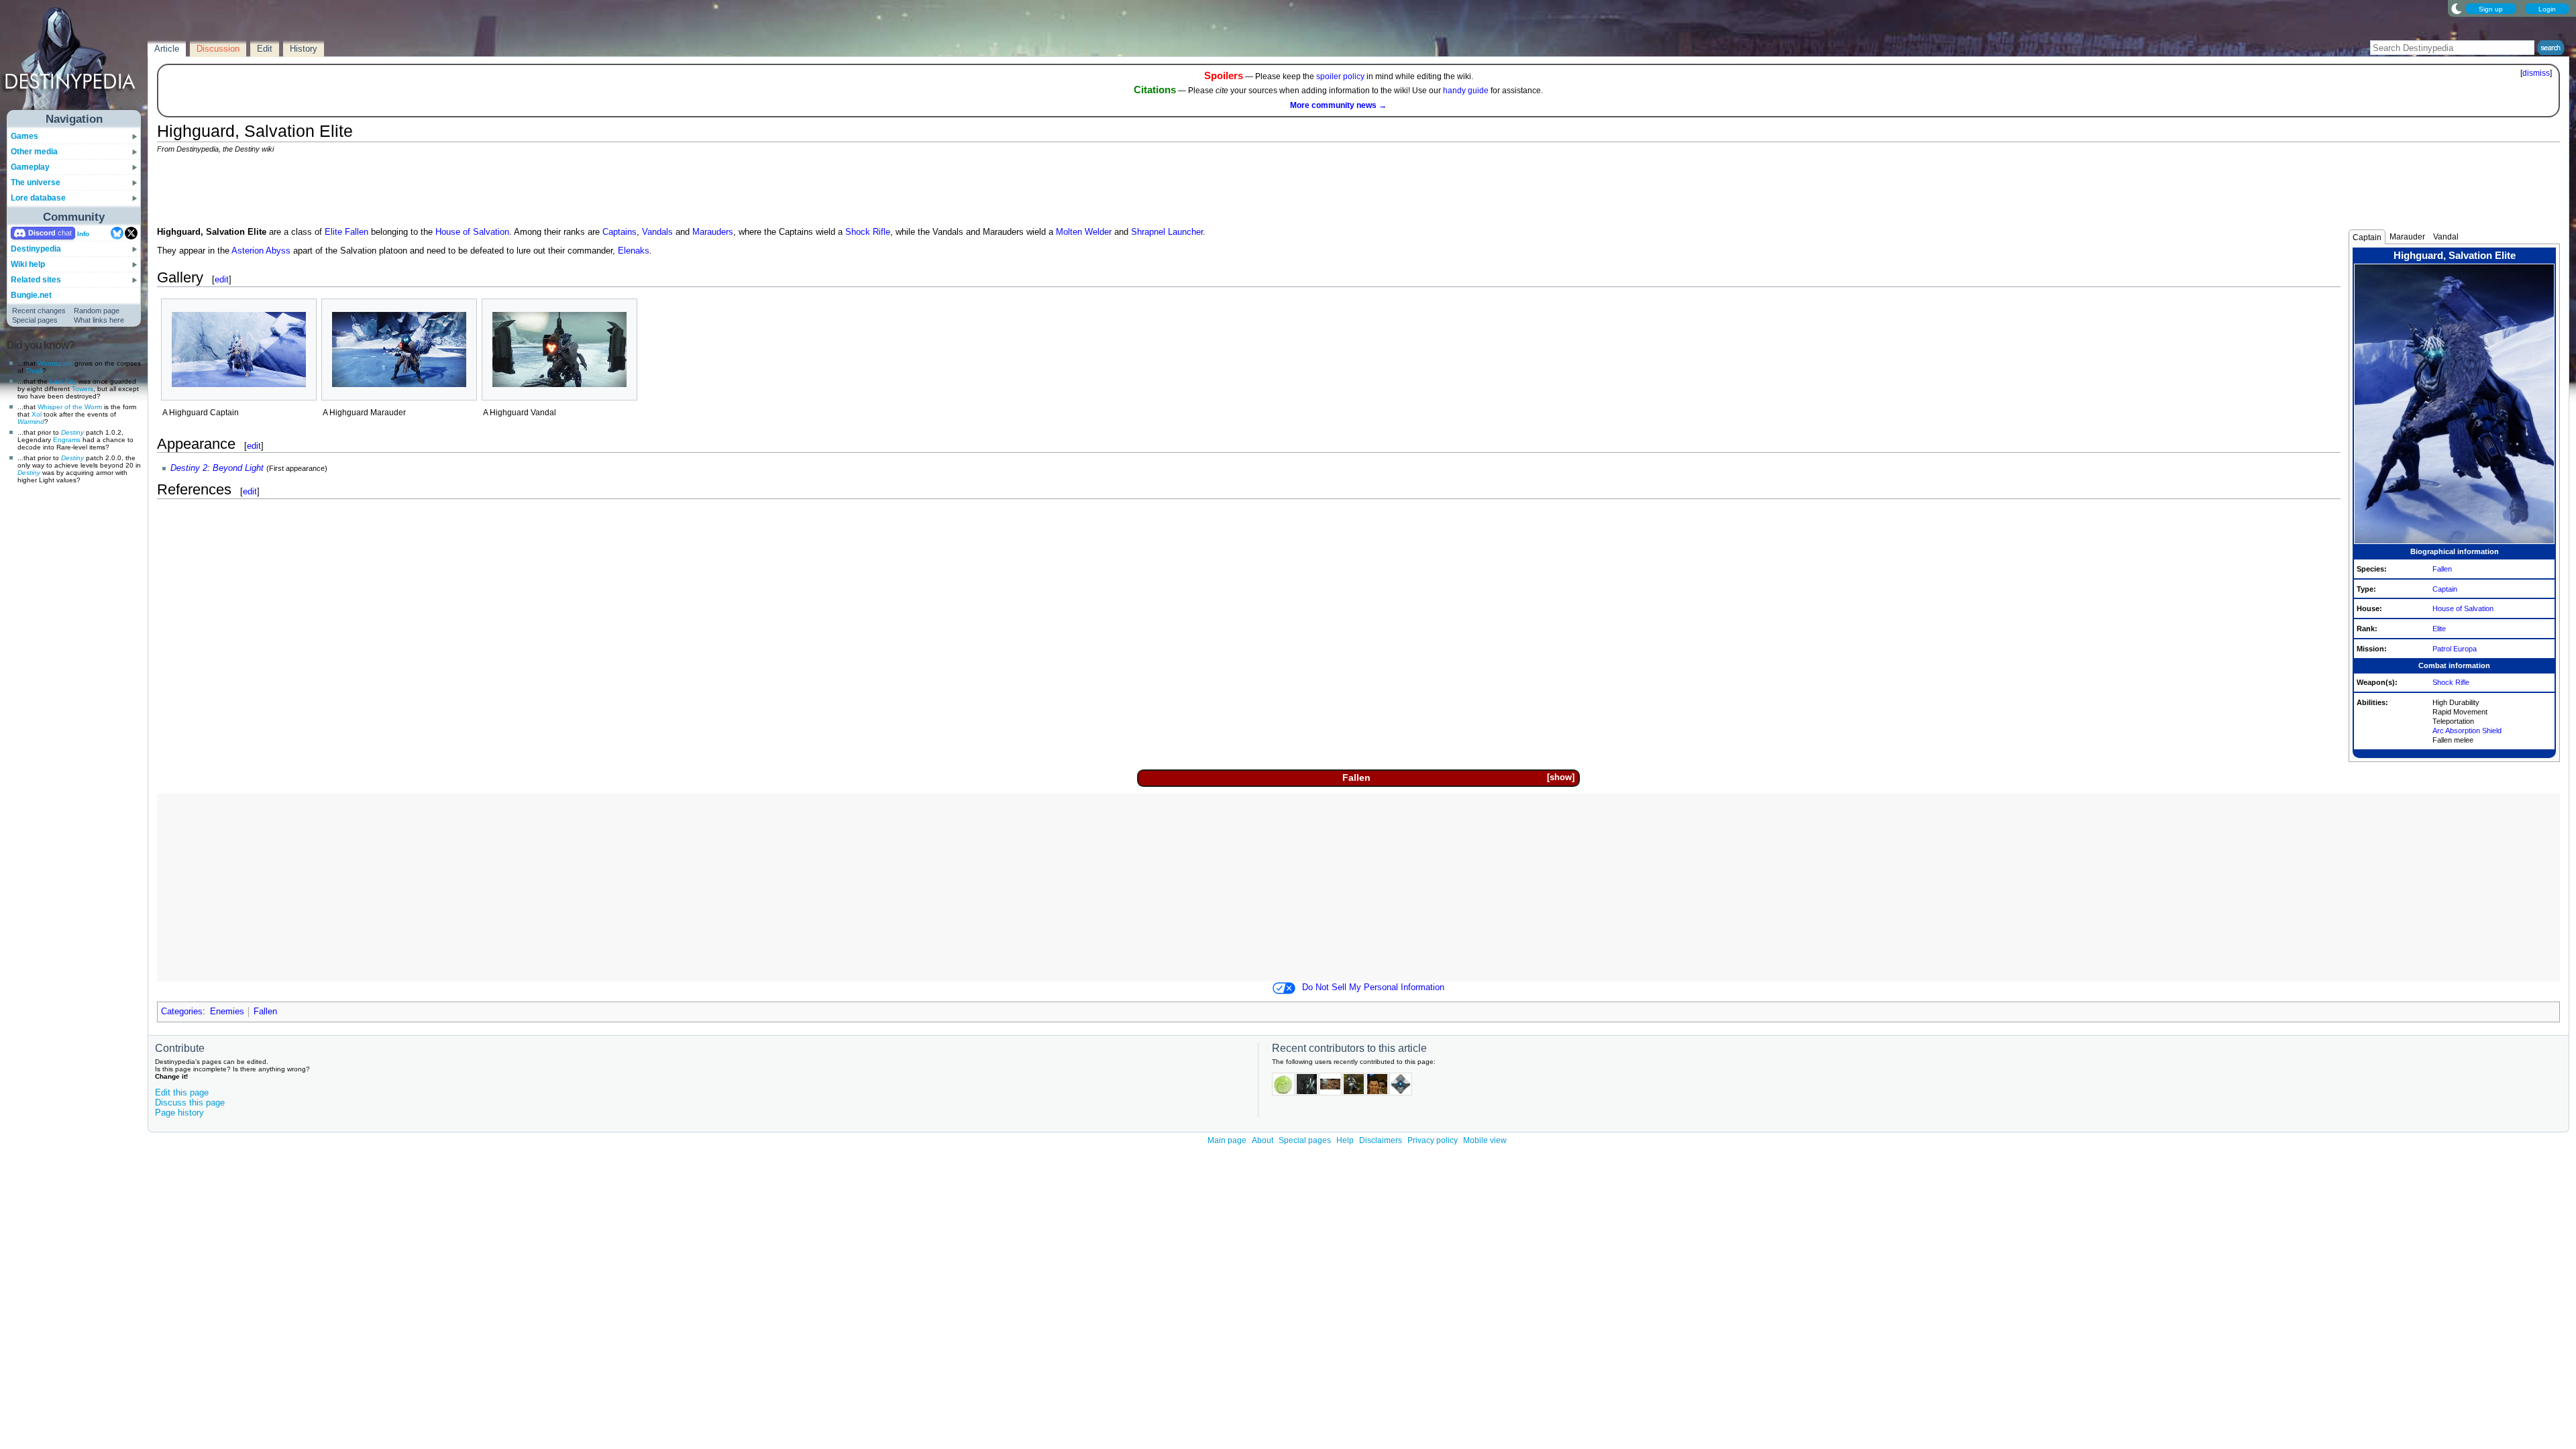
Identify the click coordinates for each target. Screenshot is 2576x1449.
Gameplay (30, 167)
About (1263, 1140)
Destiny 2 (189, 468)
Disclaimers (1381, 1140)
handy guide (1466, 91)
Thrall (34, 371)
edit (222, 279)
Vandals (657, 232)
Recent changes (39, 311)
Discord (42, 233)
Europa (2465, 649)
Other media (34, 152)
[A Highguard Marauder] (399, 350)
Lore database (38, 198)
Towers (83, 389)
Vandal (2446, 237)
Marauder (2407, 237)
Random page (97, 311)
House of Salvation (2463, 608)
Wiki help (28, 264)
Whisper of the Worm (70, 407)
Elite (2439, 629)
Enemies (227, 1012)
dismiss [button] (2536, 73)
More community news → (1338, 105)
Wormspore (55, 363)
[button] (1560, 778)
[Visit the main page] (74, 62)
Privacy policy (1433, 1140)
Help (1345, 1140)
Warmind (31, 422)
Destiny (72, 432)
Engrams (67, 440)
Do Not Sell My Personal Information (1373, 987)
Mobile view (1485, 1140)
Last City (63, 381)
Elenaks (634, 251)
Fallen (2442, 569)
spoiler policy (1340, 76)
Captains (620, 232)
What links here (99, 320)
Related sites (36, 280)
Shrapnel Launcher (1167, 232)
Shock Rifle (2451, 682)
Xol (37, 414)
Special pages (35, 320)
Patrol (2442, 649)
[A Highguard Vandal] (559, 350)
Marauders (713, 232)
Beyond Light (238, 468)
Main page (1227, 1140)
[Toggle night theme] (2457, 8)
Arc (2438, 731)
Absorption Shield (2473, 731)
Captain (2367, 237)
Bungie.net (31, 295)
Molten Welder (1084, 232)
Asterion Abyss (261, 251)
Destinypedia (36, 249)
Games (24, 136)
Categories (182, 1012)
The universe (36, 182)
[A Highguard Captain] (239, 350)
